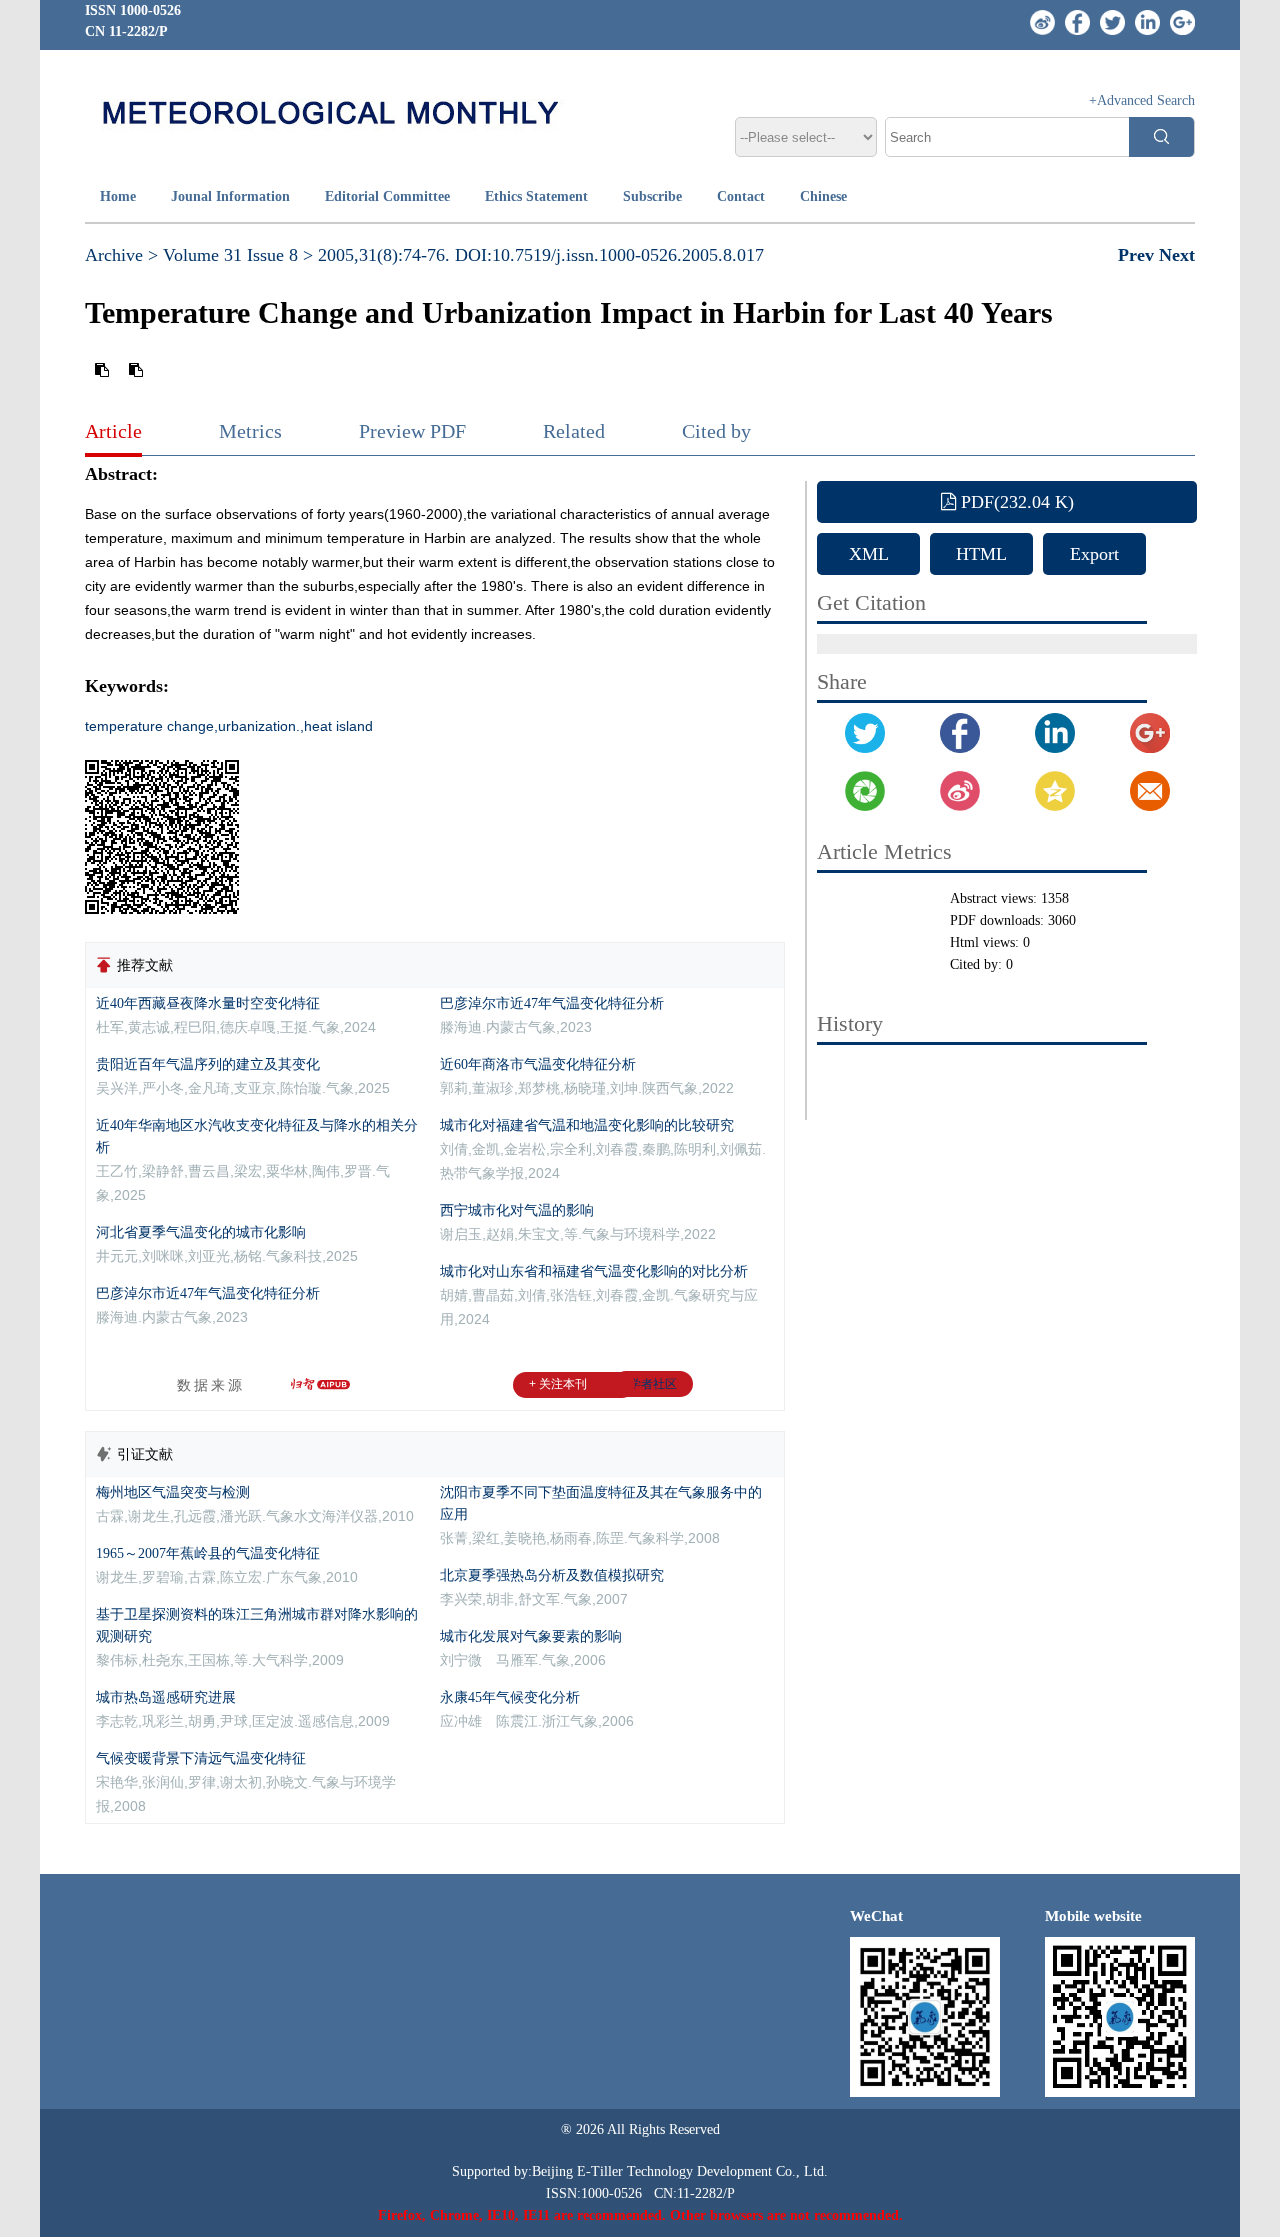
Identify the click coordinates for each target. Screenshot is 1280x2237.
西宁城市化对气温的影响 (517, 1210)
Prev (1138, 255)
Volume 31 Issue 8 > (238, 255)
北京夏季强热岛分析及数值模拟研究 (552, 1575)
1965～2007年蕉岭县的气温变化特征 (208, 1553)
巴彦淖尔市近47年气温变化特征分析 (208, 1293)
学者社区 (653, 1384)
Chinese (823, 196)
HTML (981, 554)
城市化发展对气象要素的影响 (531, 1636)
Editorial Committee (387, 196)
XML (869, 554)
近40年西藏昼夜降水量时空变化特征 (208, 1003)
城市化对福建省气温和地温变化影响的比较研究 (587, 1125)
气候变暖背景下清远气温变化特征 (201, 1758)
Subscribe (652, 196)
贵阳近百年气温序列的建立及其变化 (208, 1064)
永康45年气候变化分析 (510, 1697)
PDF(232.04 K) (1015, 502)
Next (1177, 255)
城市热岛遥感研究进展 (166, 1697)
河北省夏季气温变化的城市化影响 (201, 1232)
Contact (741, 196)
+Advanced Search (1142, 100)
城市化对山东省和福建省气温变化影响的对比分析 (594, 1271)
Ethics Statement (536, 196)
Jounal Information (230, 196)
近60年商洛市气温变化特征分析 (538, 1064)
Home (118, 196)
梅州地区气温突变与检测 (173, 1492)
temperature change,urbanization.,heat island (229, 726)
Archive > (121, 255)
